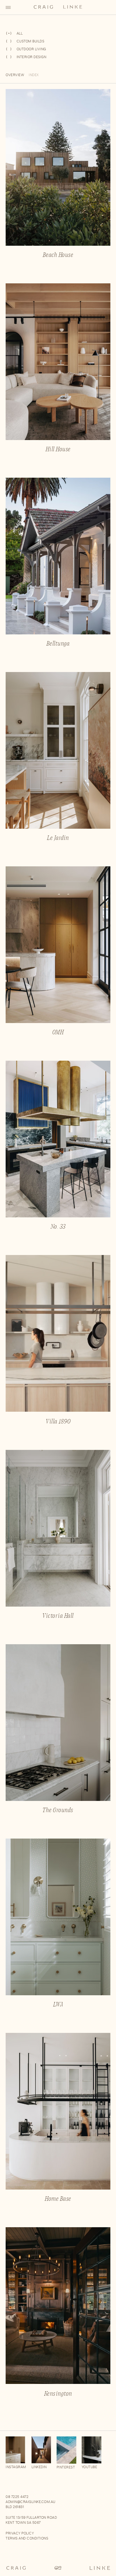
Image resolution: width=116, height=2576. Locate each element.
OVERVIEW (15, 75)
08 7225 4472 (17, 2497)
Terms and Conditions (27, 2538)
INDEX (34, 75)
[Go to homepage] (58, 2569)
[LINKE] (73, 8)
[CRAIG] (43, 8)
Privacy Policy (20, 2533)
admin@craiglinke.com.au (31, 2502)
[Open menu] (8, 7)
